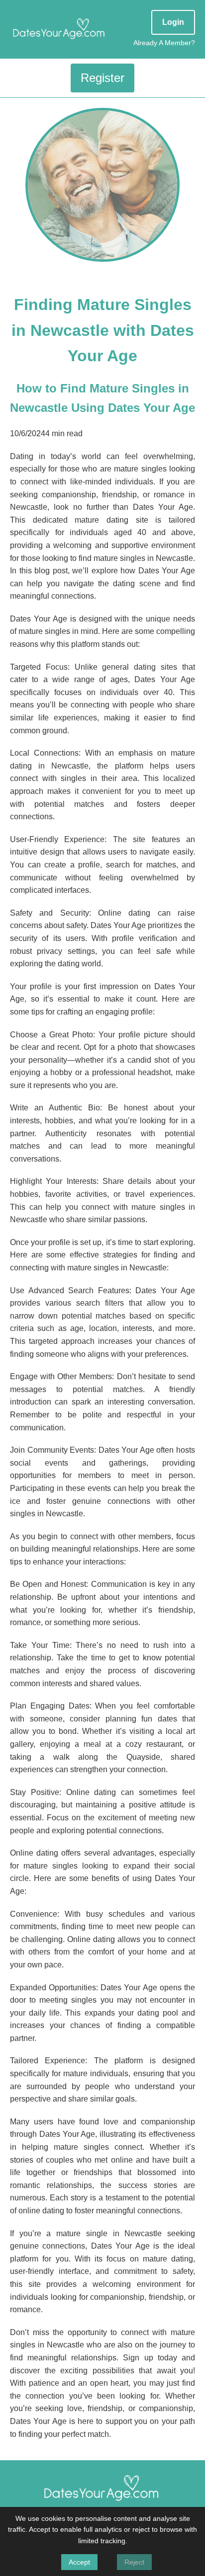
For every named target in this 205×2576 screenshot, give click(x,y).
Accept (79, 2562)
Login (173, 22)
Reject (134, 2562)
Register (102, 78)
